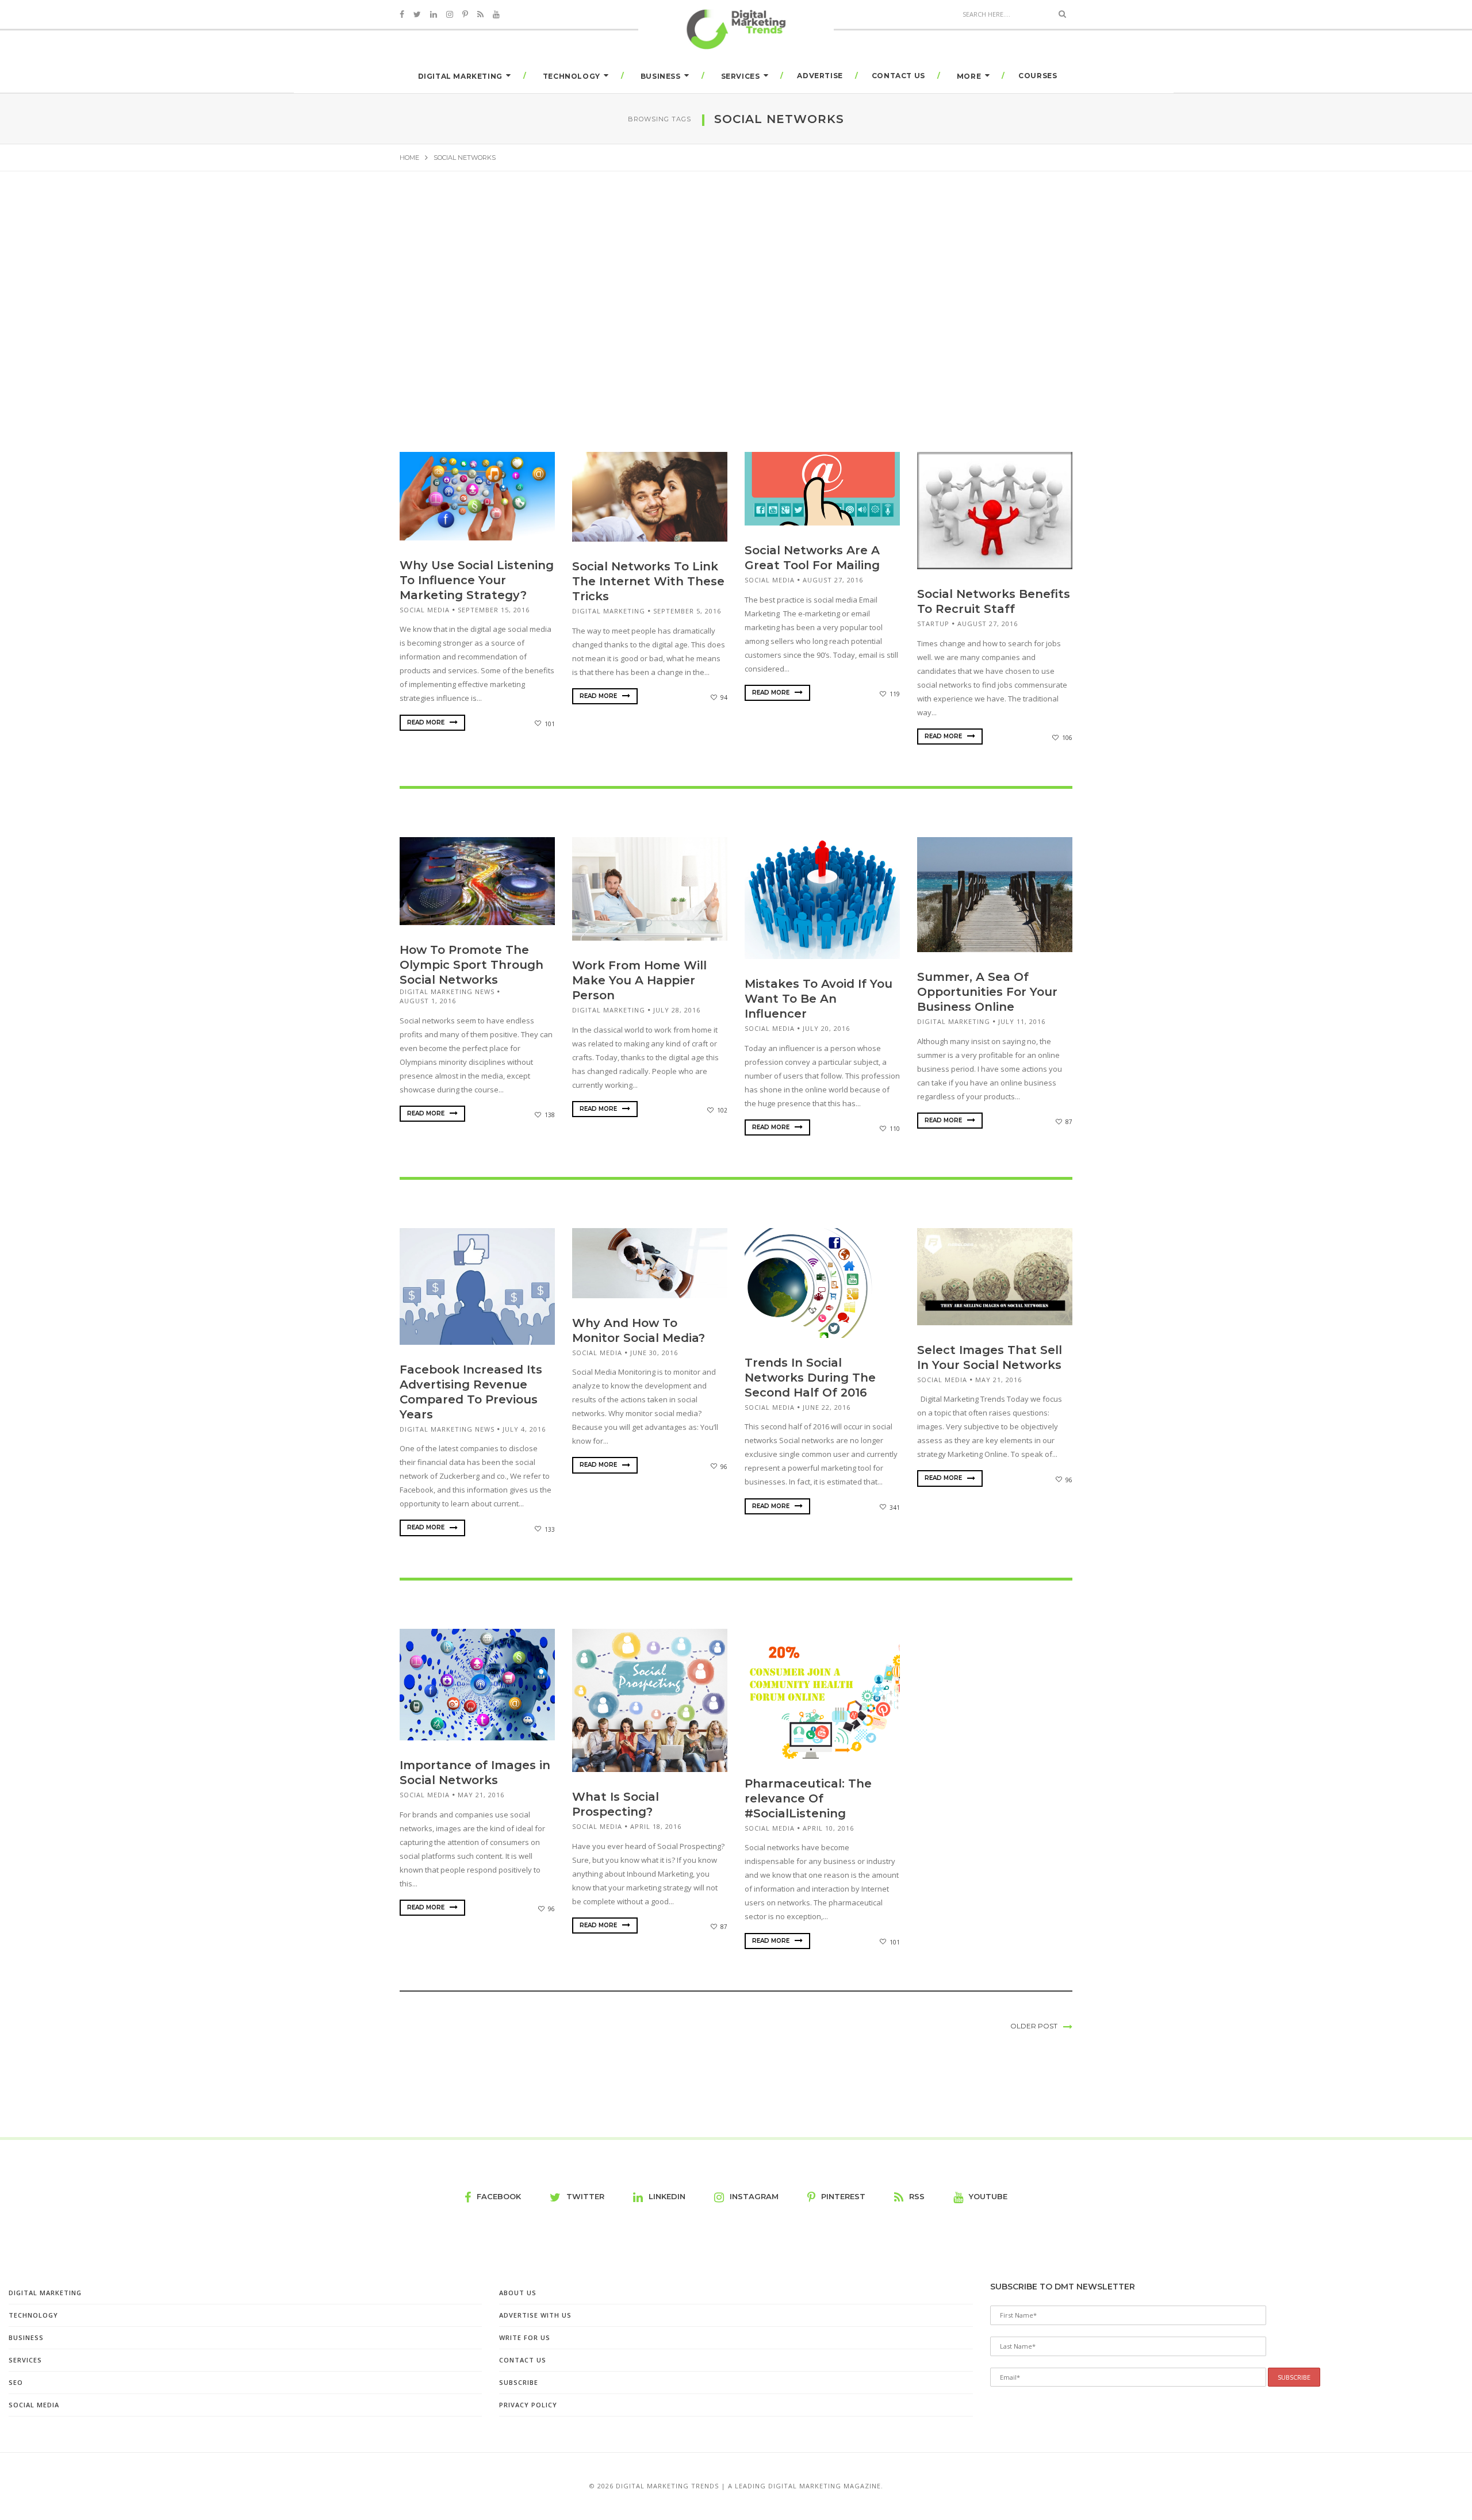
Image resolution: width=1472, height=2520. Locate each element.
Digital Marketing (460, 76)
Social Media (425, 610)
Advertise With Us (535, 2315)
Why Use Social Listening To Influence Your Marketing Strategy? (477, 580)
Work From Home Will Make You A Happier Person (639, 980)
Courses (1038, 76)
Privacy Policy (528, 2405)
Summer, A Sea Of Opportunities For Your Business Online (987, 992)
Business (661, 76)
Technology (572, 76)
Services (741, 76)
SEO (16, 2382)
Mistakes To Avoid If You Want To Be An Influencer (819, 999)
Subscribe (519, 2382)
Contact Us (898, 76)
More (969, 76)
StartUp (933, 624)
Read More (427, 722)
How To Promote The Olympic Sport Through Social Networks (471, 965)
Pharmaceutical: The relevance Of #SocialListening (808, 1798)
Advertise (820, 76)
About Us (518, 2293)
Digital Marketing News (447, 991)
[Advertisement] (736, 298)
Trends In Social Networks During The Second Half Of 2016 (810, 1378)
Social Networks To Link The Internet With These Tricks (648, 581)
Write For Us (525, 2337)
